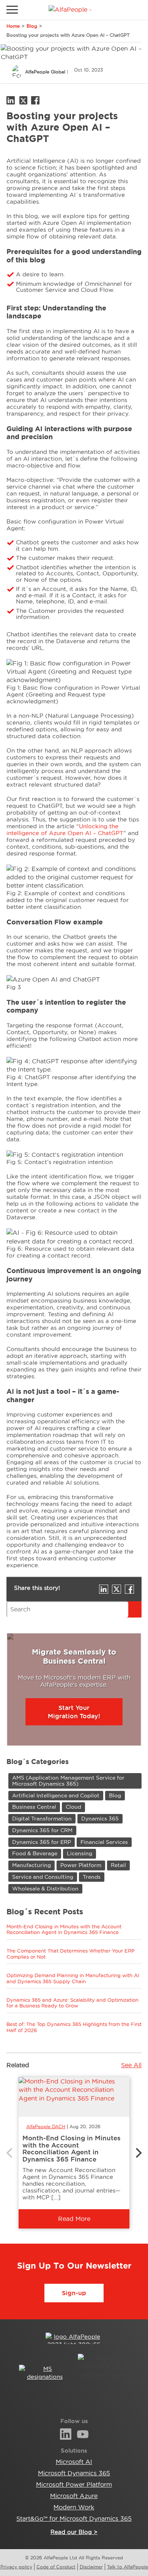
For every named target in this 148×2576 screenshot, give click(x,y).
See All (131, 2065)
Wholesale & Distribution (45, 1889)
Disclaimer (91, 2567)
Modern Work (74, 2507)
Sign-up (74, 2293)
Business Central (34, 1807)
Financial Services (104, 1842)
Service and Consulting (43, 1877)
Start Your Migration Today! (74, 1712)
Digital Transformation (42, 1819)
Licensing (80, 1853)
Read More (74, 2219)
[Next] (138, 2153)
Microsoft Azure (74, 2496)
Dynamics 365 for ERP (42, 1842)
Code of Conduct (56, 2567)
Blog (32, 26)
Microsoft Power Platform (74, 2484)
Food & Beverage (35, 1853)
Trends (92, 1877)
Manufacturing (31, 1865)
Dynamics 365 (100, 1819)
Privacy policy (16, 2567)
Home (13, 26)
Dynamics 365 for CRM (42, 1830)
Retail (118, 1865)
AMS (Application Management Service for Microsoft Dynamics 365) (68, 1780)
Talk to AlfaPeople (128, 2567)
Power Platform (81, 1865)
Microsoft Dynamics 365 (74, 2473)
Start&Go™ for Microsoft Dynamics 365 (74, 2518)
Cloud (73, 1807)
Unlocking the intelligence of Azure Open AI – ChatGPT (65, 830)
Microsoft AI (74, 2462)
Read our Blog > (74, 2532)
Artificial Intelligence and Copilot (56, 1795)
